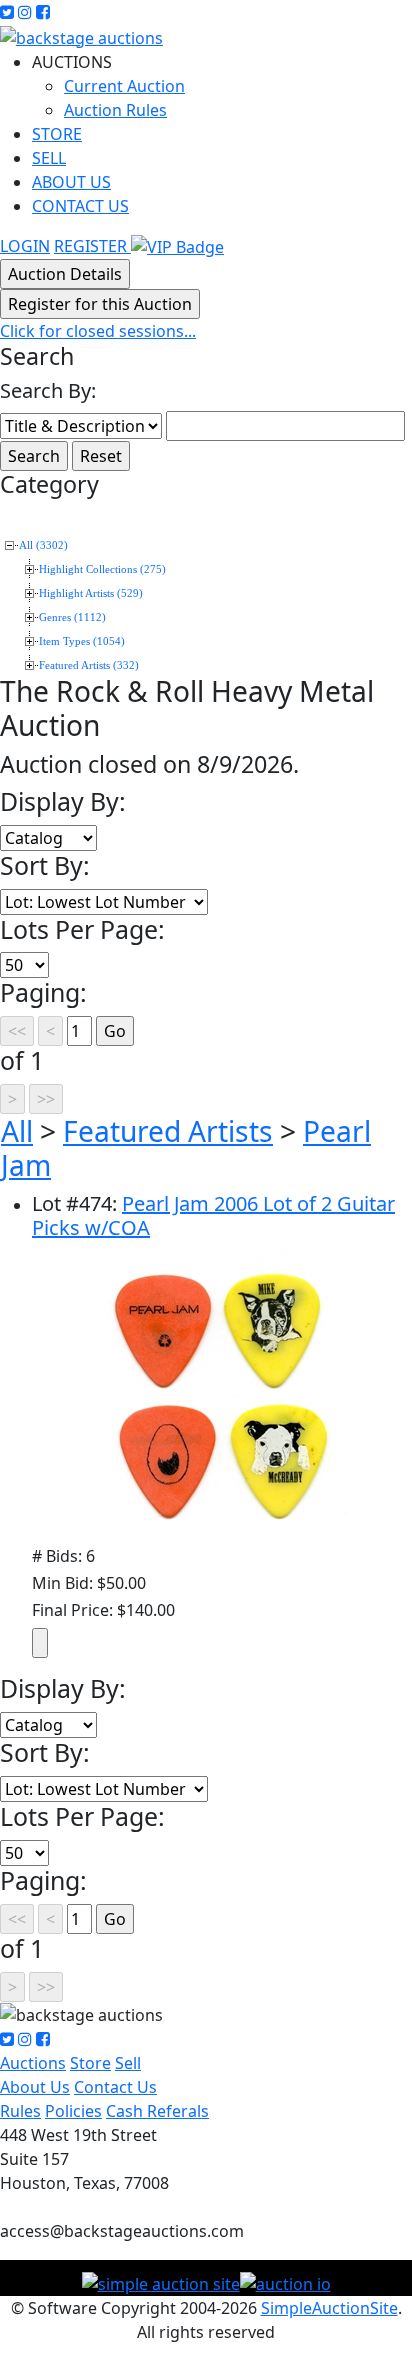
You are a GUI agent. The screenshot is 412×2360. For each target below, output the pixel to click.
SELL (49, 158)
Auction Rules (115, 110)
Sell (128, 2063)
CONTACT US (80, 206)
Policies (73, 2111)
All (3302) (43, 545)
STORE (57, 134)
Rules (20, 2111)
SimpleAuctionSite (329, 2308)
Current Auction (124, 86)
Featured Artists (168, 1131)
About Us (35, 2087)
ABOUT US (71, 182)
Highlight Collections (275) (102, 569)
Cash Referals (157, 2111)
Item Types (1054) (82, 641)
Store (90, 2063)
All (17, 1131)
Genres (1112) (72, 617)
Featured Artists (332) (89, 665)
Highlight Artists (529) (91, 593)
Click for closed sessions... (98, 331)
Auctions (33, 2063)
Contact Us (115, 2087)
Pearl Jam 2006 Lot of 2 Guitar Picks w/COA (213, 1215)
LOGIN (25, 246)
